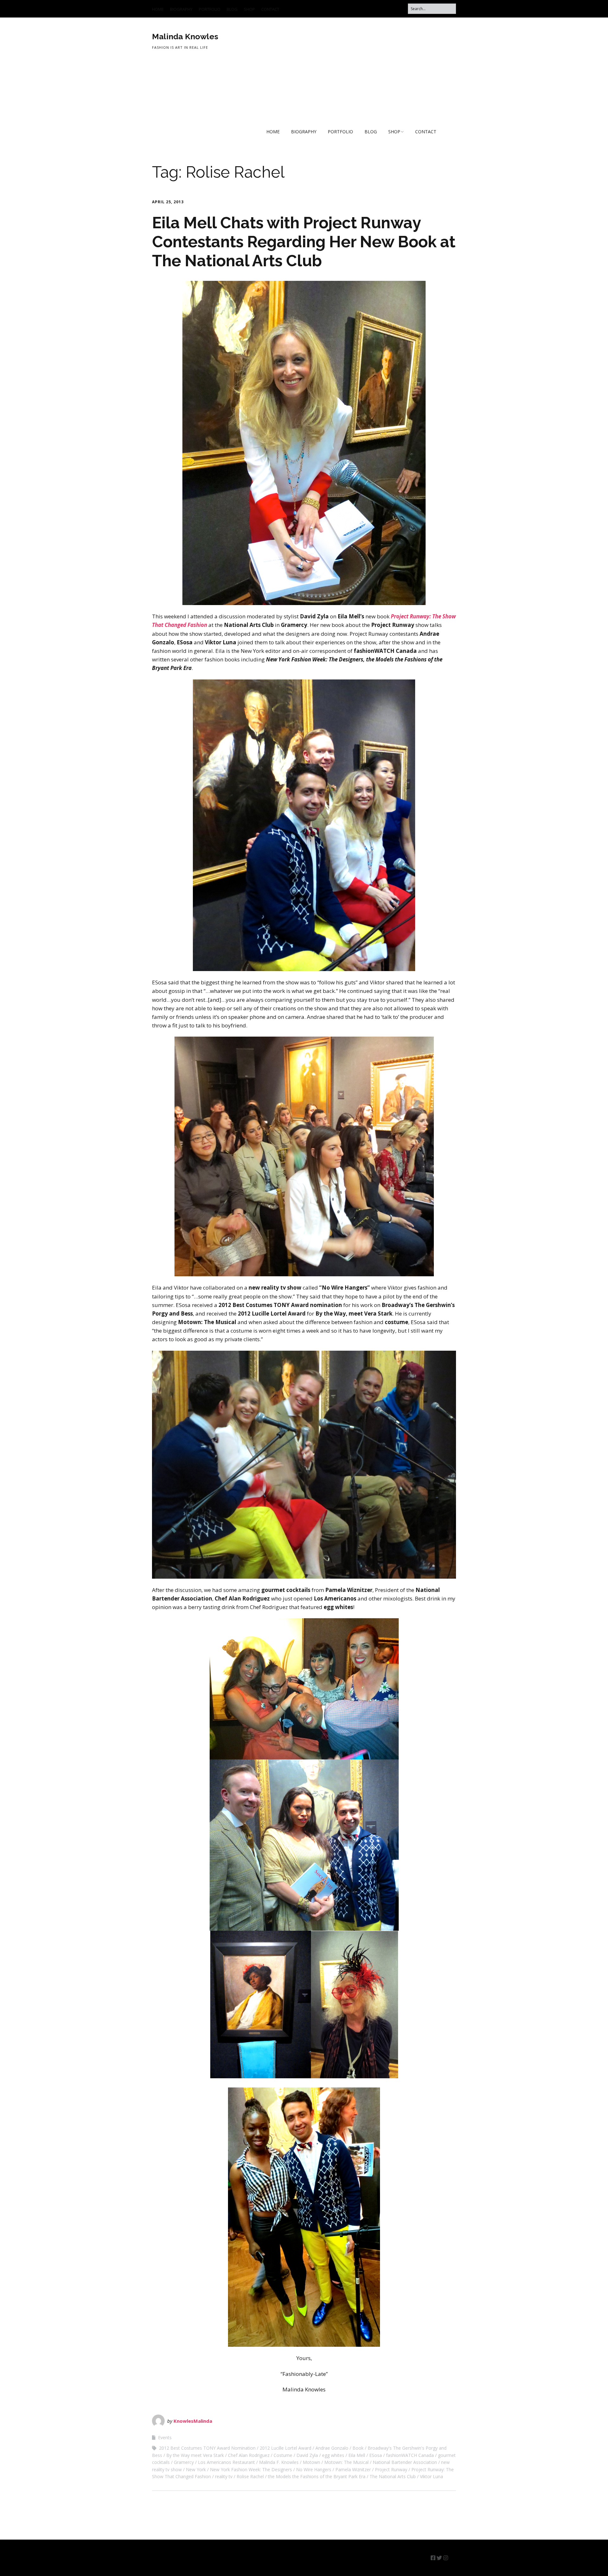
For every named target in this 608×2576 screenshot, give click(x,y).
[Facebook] (433, 2558)
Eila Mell (357, 2455)
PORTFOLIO (210, 9)
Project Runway (391, 2469)
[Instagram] (446, 2558)
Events (165, 2437)
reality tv (224, 2476)
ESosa (376, 2455)
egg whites (333, 2455)
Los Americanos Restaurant (226, 2462)
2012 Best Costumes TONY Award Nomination (207, 2448)
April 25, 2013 (168, 202)
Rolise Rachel (250, 2476)
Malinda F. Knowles (279, 2462)
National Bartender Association (405, 2462)
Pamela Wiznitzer (353, 2469)
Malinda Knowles (185, 36)
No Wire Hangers (314, 2469)
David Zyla (307, 2455)
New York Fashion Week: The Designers (251, 2469)
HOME (158, 9)
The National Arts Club (393, 2476)
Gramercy (184, 2462)
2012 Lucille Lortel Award (285, 2448)
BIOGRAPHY (181, 9)
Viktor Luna (431, 2476)
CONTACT (270, 9)
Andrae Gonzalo (332, 2448)
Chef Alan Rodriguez (249, 2455)
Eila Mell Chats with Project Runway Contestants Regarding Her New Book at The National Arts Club (304, 242)
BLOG (232, 9)
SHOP (249, 9)
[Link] (453, 2558)
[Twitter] (439, 2558)
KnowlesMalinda (193, 2421)
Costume (283, 2455)
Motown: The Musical (346, 2462)
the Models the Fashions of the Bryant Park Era (317, 2476)
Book (358, 2448)
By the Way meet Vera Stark (195, 2455)
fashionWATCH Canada (410, 2455)
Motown (311, 2462)
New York (196, 2469)
